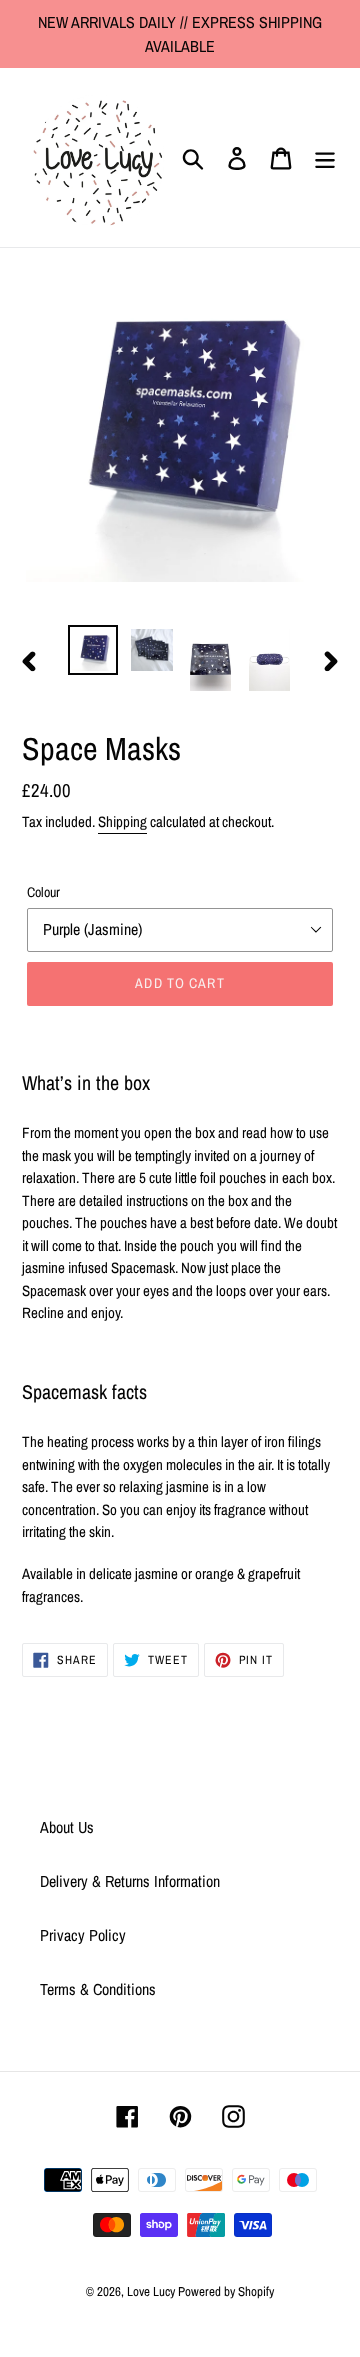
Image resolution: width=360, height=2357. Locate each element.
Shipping (122, 821)
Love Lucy (152, 2291)
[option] (92, 650)
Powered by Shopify (226, 2291)
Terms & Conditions (98, 1989)
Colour (43, 892)
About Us (67, 1827)
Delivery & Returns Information (130, 1881)
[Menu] (325, 157)
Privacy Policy (83, 1935)
